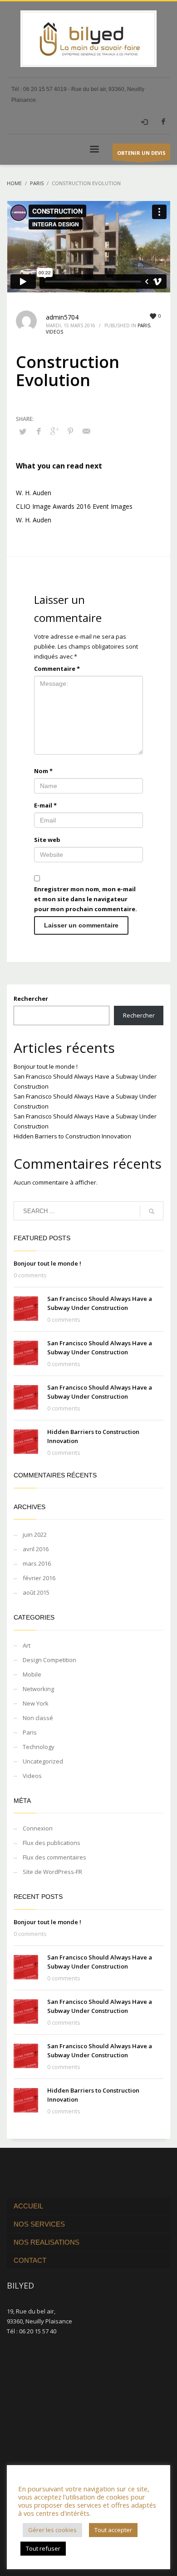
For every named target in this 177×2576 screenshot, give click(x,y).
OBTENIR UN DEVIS (141, 153)
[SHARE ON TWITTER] (23, 431)
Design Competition (49, 1660)
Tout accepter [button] (113, 2530)
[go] (152, 1211)
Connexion (38, 1828)
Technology (39, 1747)
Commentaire (57, 669)
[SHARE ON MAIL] (86, 431)
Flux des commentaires (54, 1857)
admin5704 (62, 317)
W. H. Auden (34, 493)
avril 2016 (36, 1549)
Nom (43, 771)
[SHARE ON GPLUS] (54, 431)
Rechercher (31, 999)
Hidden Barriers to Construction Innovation (72, 1136)
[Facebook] (163, 121)
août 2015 (36, 1592)
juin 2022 (35, 1534)
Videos (54, 332)
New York (36, 1703)
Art (27, 1645)
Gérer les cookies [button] (52, 2530)
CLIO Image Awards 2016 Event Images (74, 506)
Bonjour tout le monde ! (46, 1066)
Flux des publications (52, 1843)
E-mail (45, 805)
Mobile (32, 1674)
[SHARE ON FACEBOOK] (39, 431)
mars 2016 (37, 1563)
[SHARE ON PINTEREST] (70, 431)
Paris (144, 325)
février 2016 (39, 1578)
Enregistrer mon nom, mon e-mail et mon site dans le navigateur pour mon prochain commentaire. (86, 899)
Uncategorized (43, 1761)
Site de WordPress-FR (52, 1872)
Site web (47, 840)
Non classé (38, 1718)
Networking (38, 1689)
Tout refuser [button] (43, 2548)
